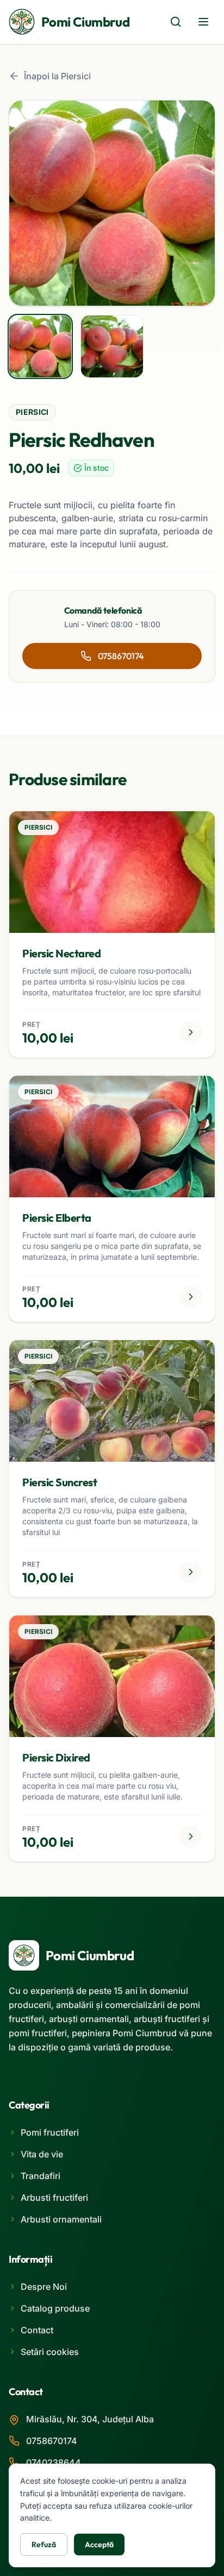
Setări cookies (50, 2352)
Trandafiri (41, 2176)
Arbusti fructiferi (54, 2198)
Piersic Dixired (56, 1757)
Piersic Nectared (61, 953)
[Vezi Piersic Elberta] (191, 1297)
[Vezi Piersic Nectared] (191, 1032)
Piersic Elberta (57, 1218)
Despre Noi (44, 2287)
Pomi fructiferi (50, 2132)
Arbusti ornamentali (61, 2219)
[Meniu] (203, 22)
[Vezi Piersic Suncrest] (191, 1572)
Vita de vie (42, 2154)
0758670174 (121, 656)
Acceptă (99, 2545)
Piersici (32, 412)
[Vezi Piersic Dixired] (191, 1836)
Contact (37, 2330)
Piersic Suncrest (60, 1482)
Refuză (44, 2545)
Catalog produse (55, 2308)
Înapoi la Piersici (57, 76)
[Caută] (176, 22)
